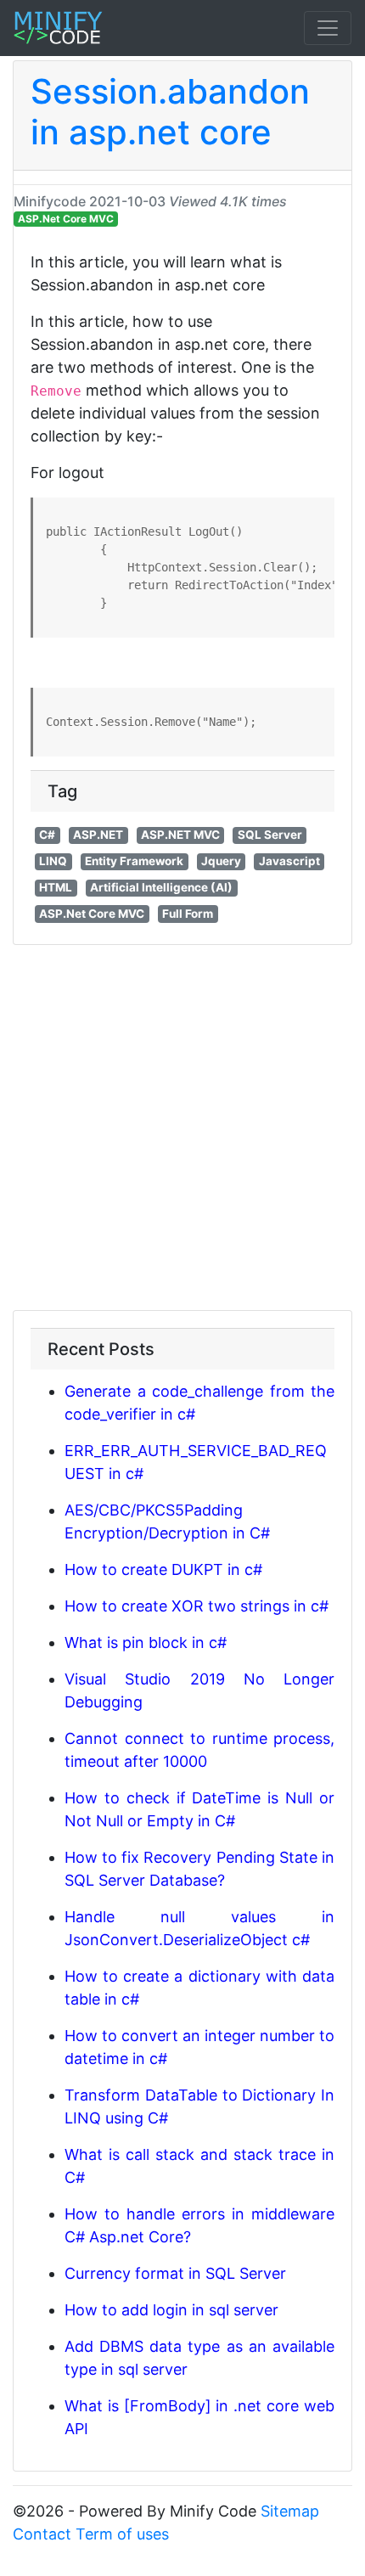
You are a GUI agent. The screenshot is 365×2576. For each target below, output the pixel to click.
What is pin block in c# (146, 1642)
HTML (56, 887)
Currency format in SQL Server (175, 2273)
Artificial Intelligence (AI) (161, 887)
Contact (42, 2534)
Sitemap (290, 2511)
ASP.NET (98, 835)
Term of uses (122, 2534)
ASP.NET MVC (180, 835)
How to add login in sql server (171, 2310)
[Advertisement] (182, 1128)
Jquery (221, 861)
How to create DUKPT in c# (163, 1569)
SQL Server (270, 835)
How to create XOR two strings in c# (197, 1606)
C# (47, 835)
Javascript (289, 861)
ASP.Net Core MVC (66, 219)
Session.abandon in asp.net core (170, 112)
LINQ (53, 861)
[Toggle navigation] (328, 28)
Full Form (188, 914)
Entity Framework (134, 861)
